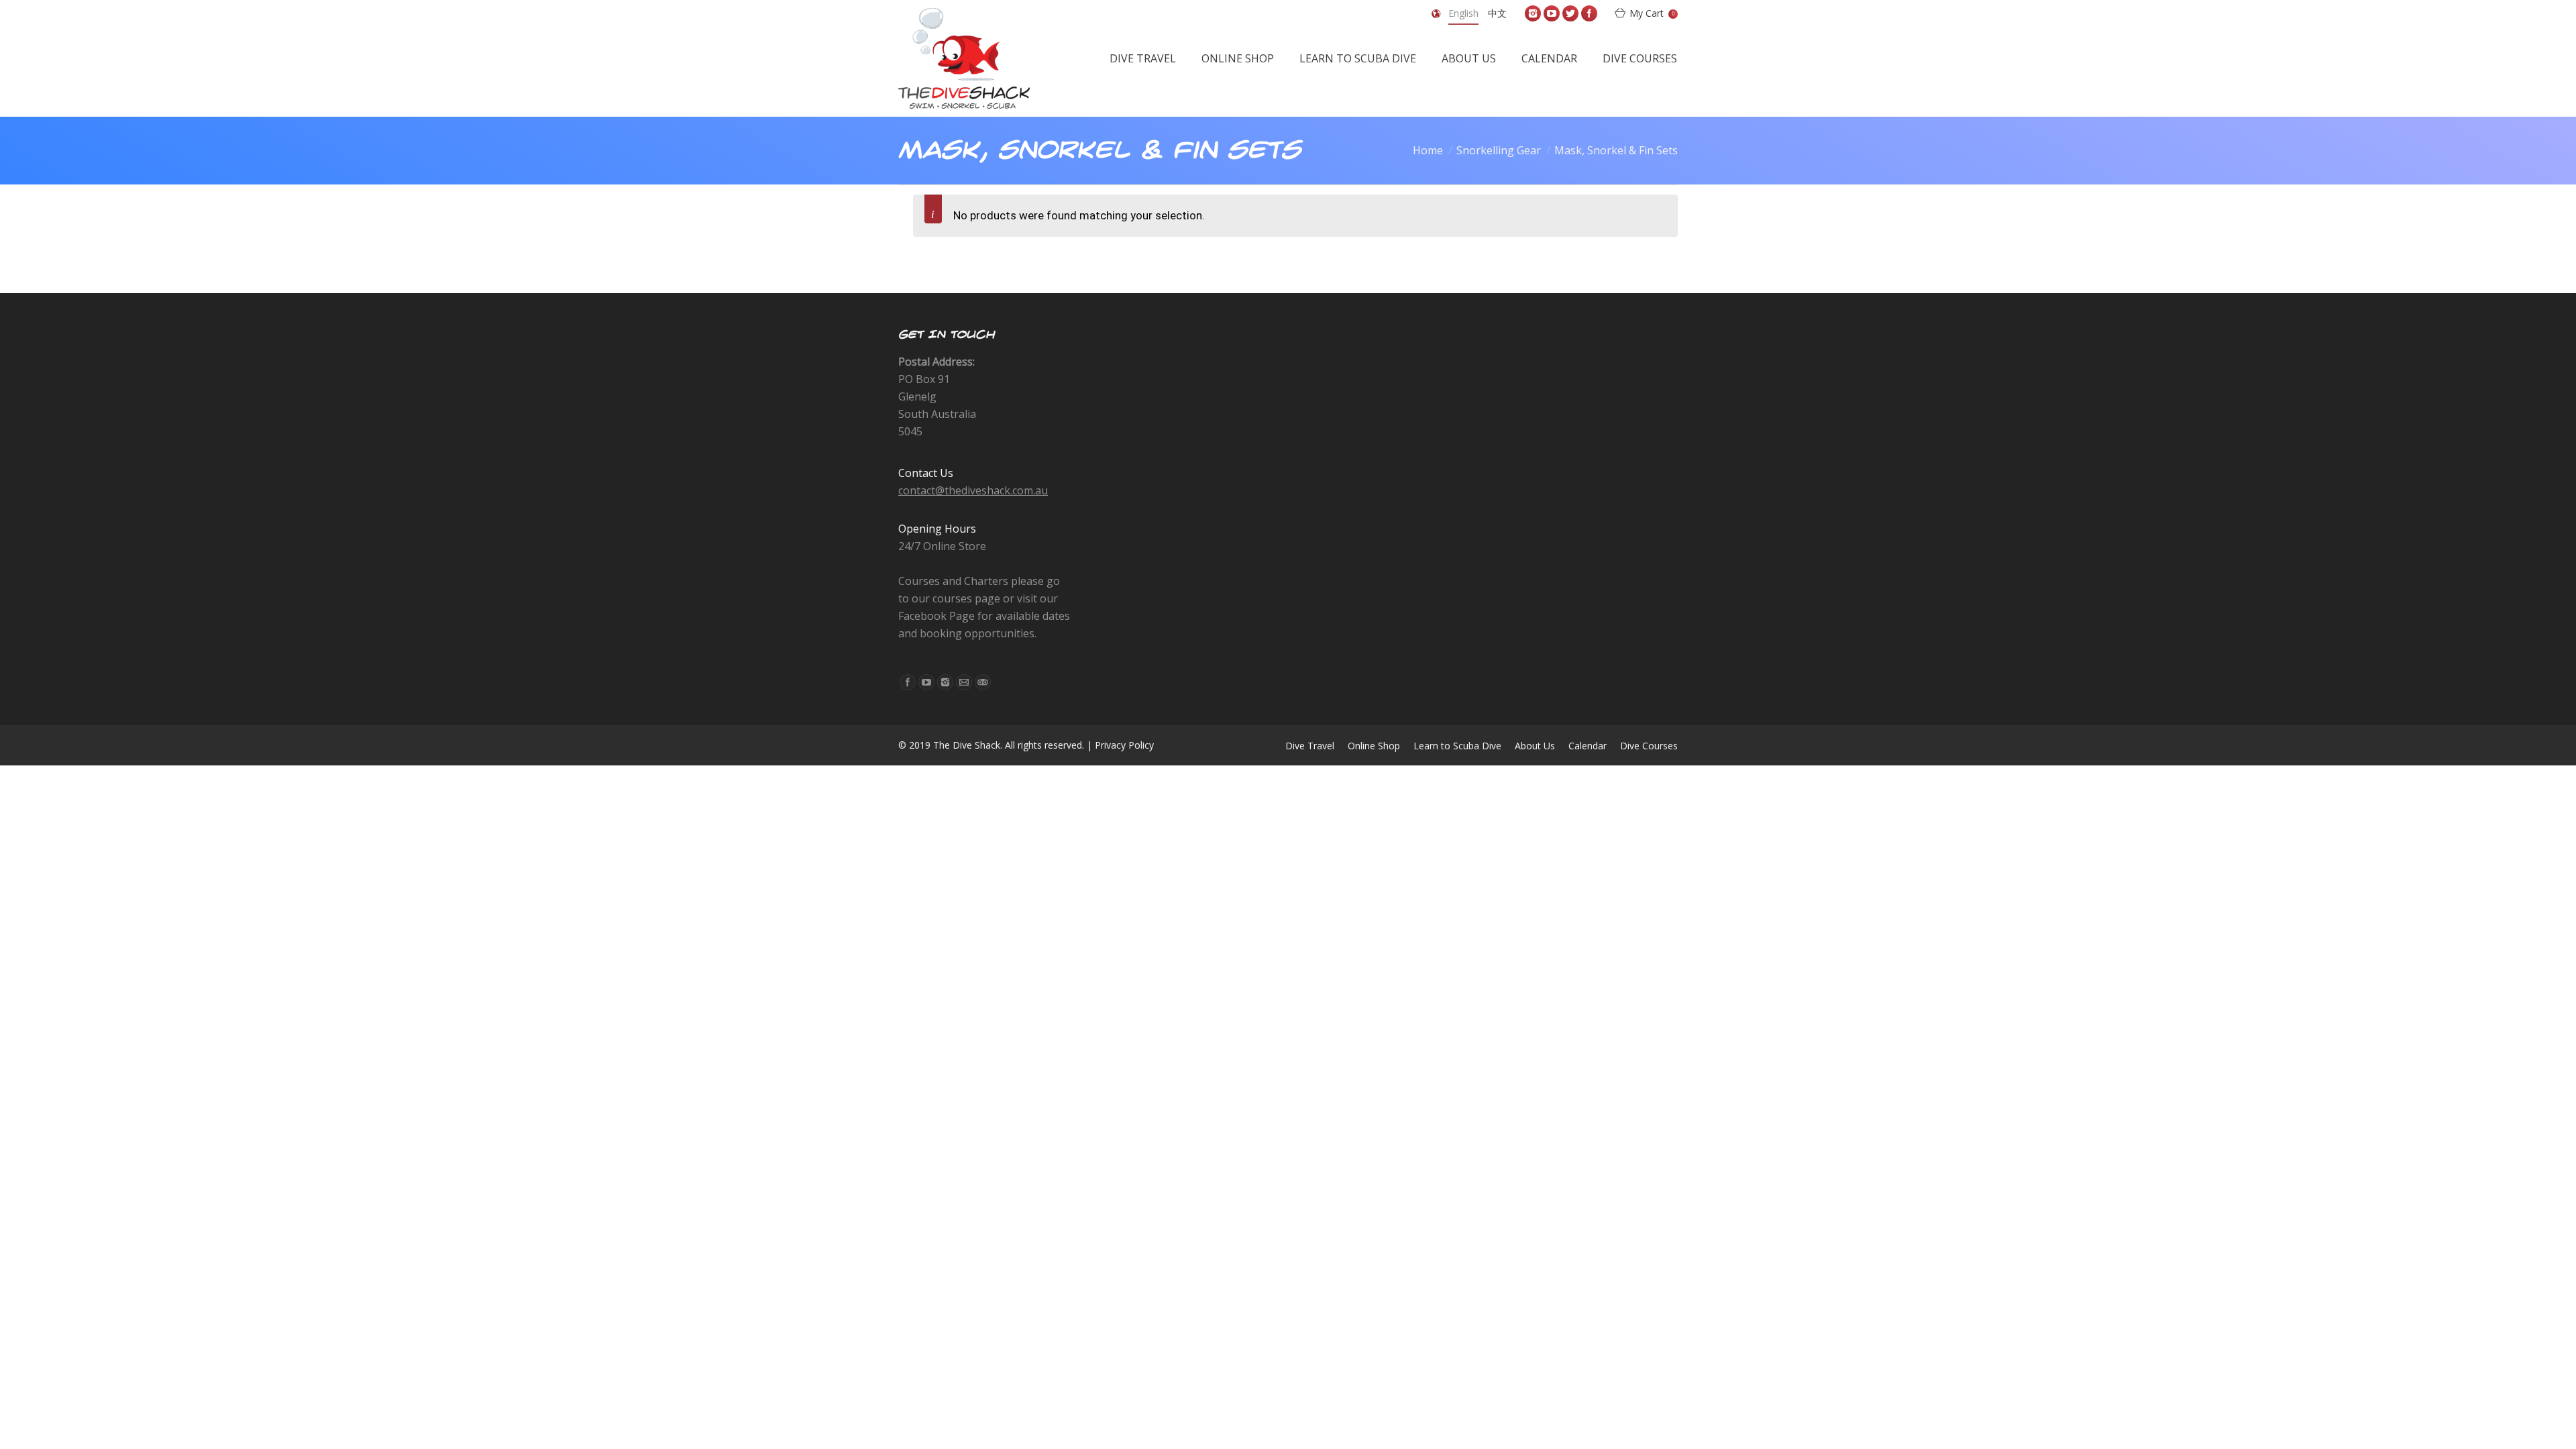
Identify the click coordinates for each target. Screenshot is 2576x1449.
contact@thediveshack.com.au (973, 490)
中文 (1497, 13)
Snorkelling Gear (1499, 150)
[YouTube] (1552, 13)
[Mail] (964, 682)
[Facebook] (1589, 13)
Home (1428, 150)
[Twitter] (1570, 13)
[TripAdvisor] (983, 682)
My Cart (1652, 13)
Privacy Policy (1124, 745)
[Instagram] (1533, 13)
